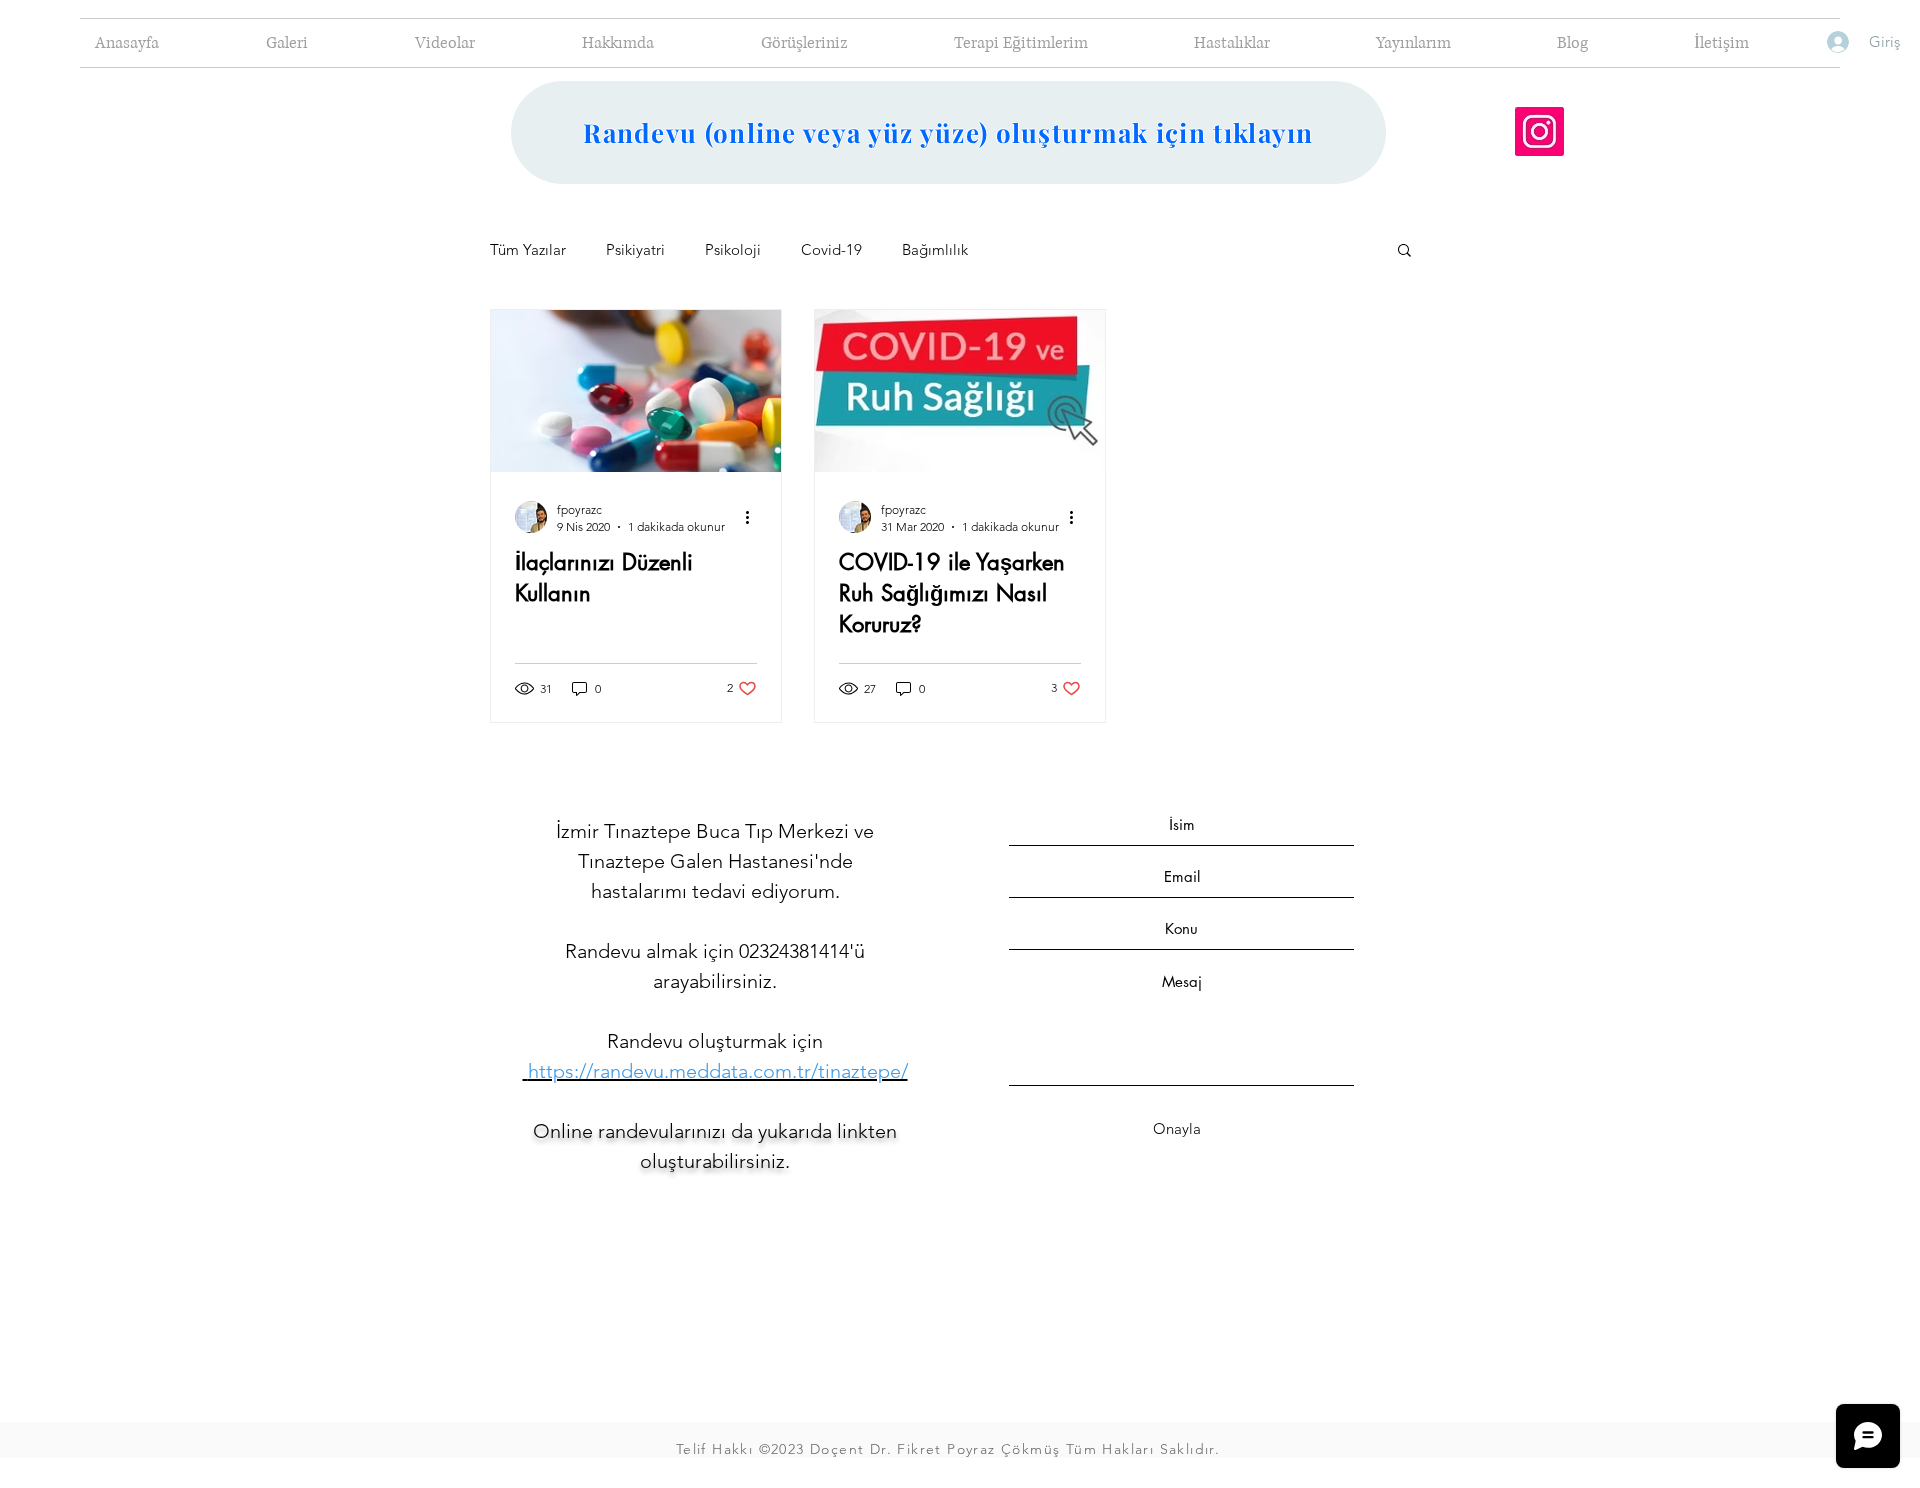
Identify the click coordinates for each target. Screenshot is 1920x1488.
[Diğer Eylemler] (754, 517)
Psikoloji (733, 249)
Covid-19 (831, 249)
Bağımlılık (935, 249)
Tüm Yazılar (528, 249)
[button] (1404, 251)
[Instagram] (1539, 131)
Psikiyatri (635, 249)
